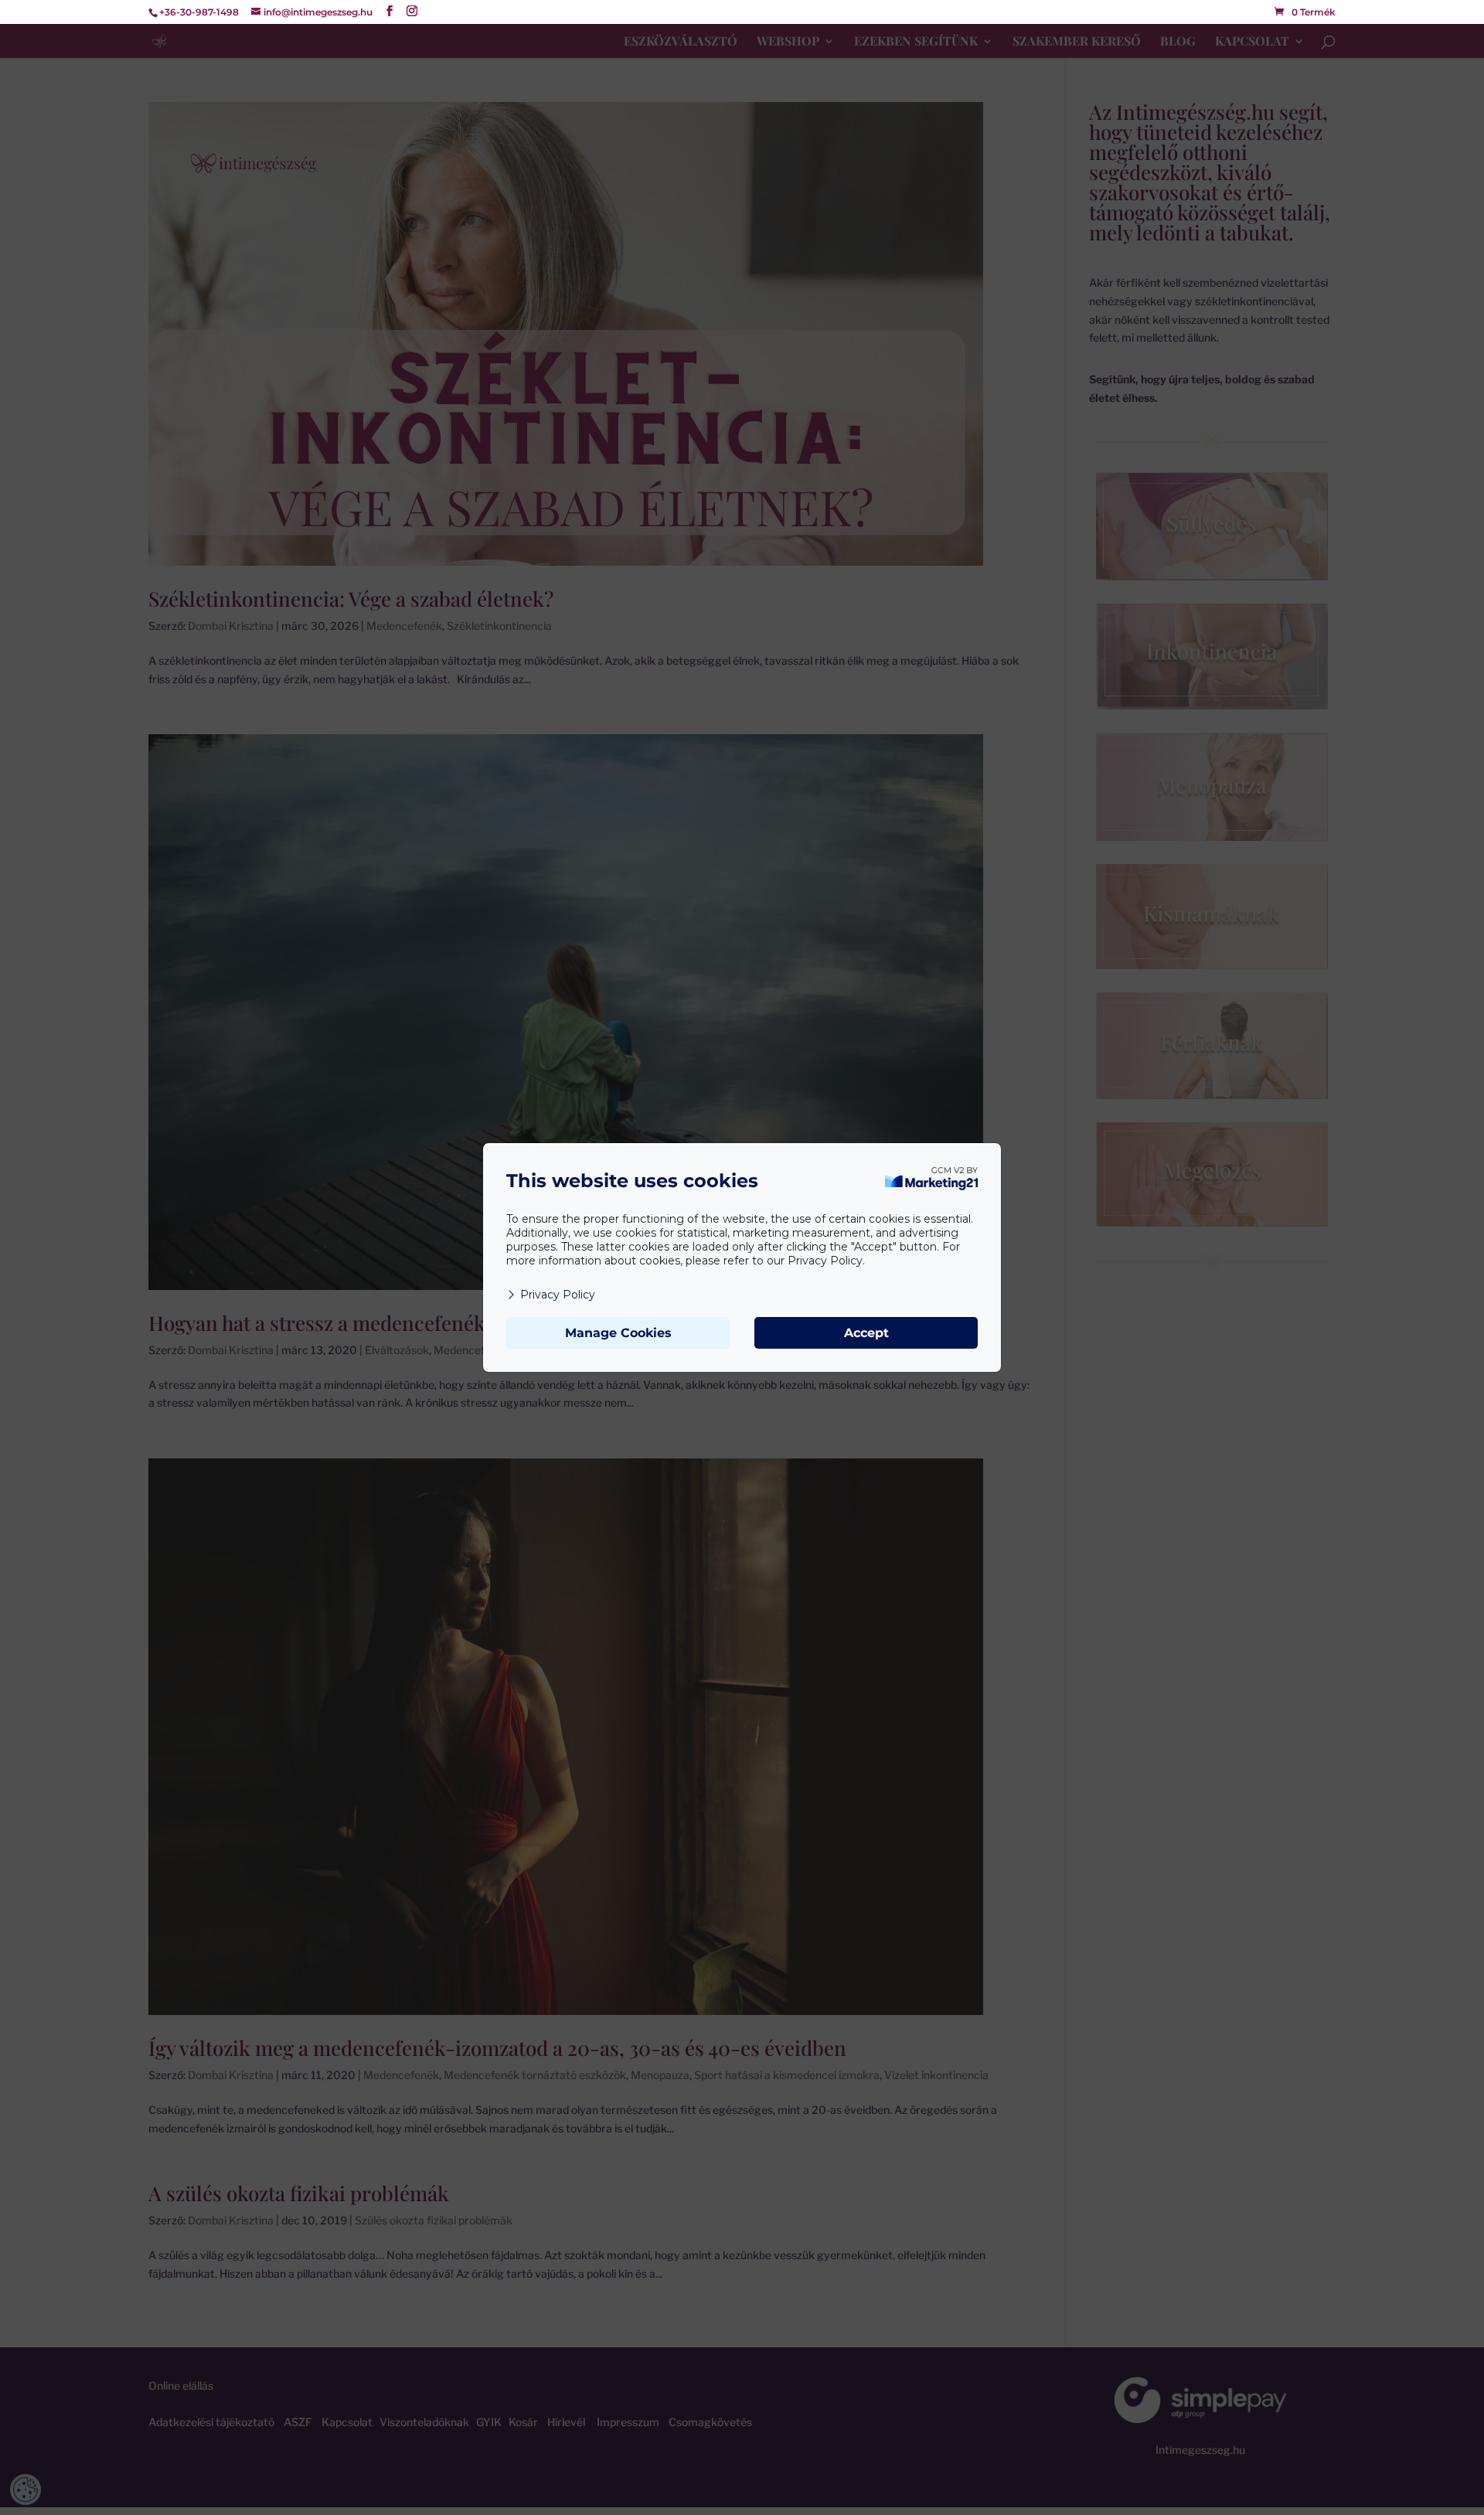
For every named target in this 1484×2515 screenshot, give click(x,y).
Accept (866, 1333)
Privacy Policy (558, 1295)
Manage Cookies (618, 1333)
